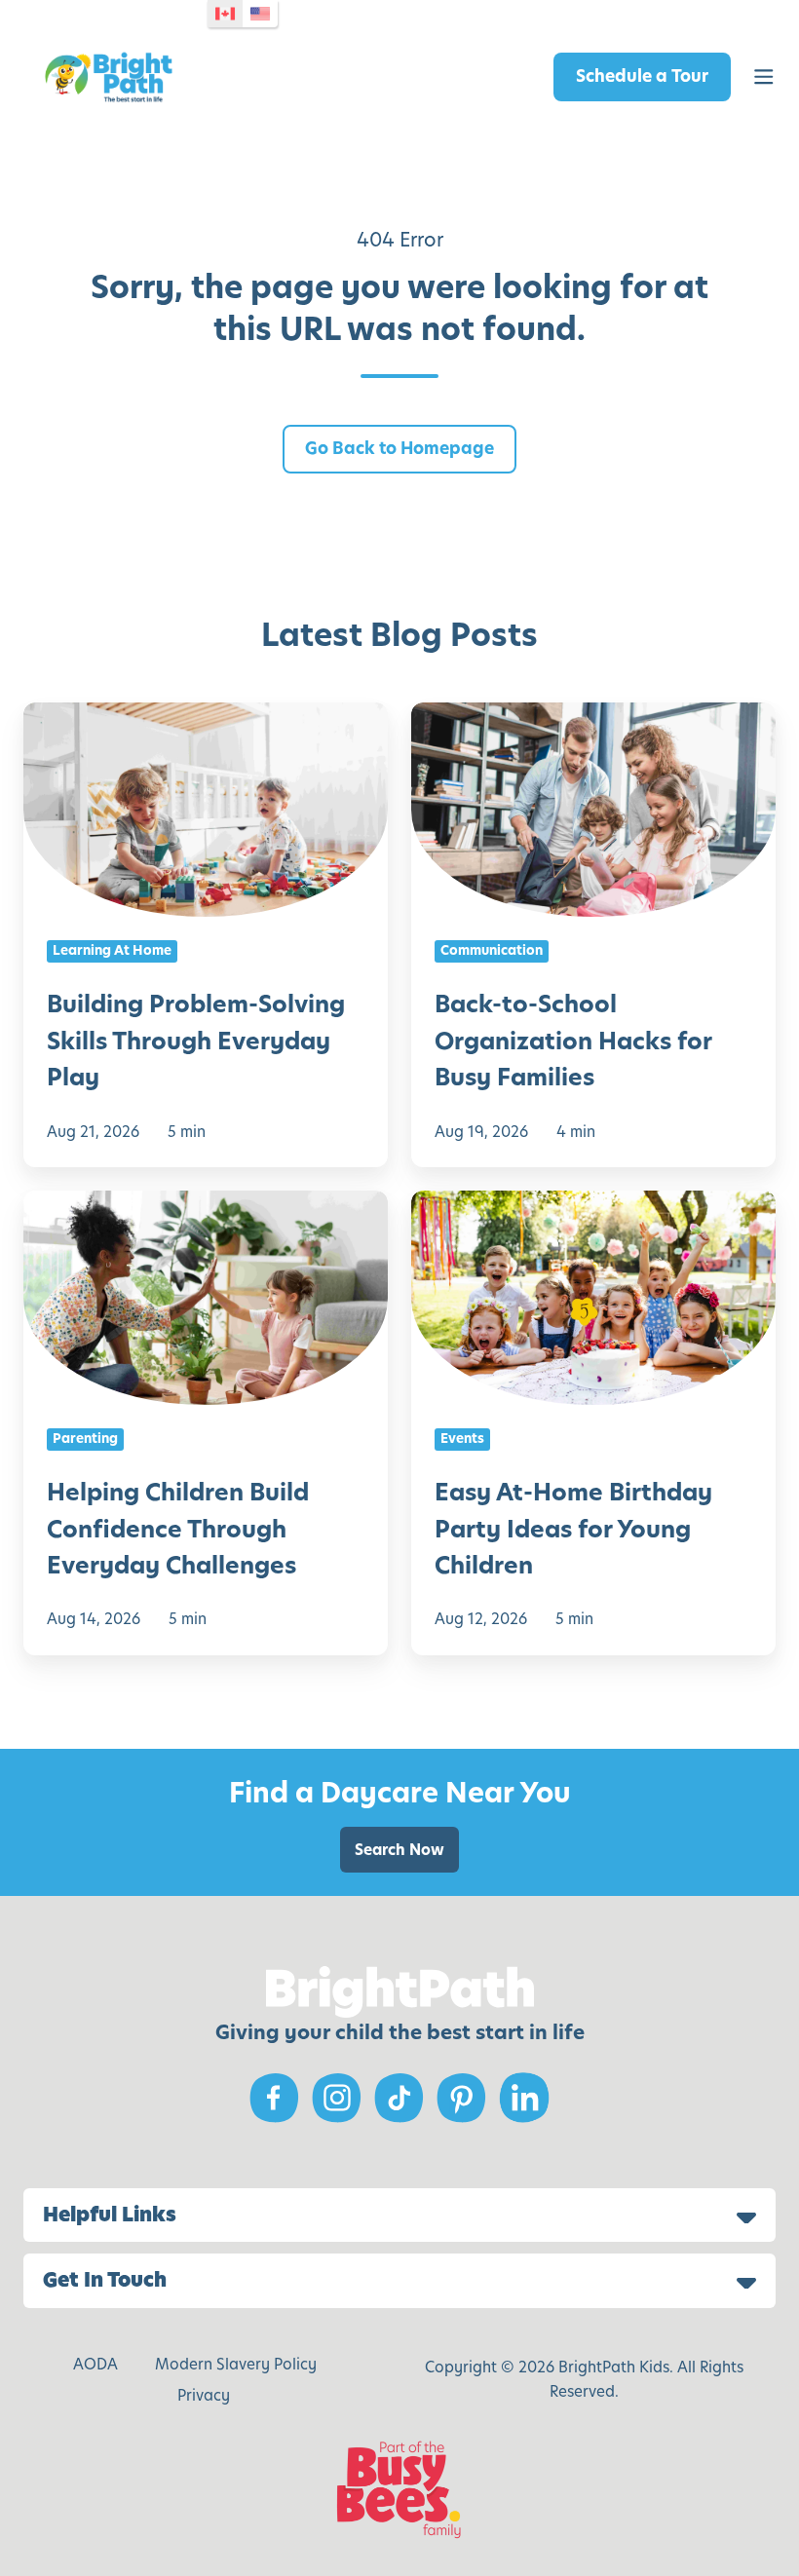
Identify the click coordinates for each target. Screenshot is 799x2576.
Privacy (204, 2395)
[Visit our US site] (260, 14)
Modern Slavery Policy (236, 2364)
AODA (95, 2364)
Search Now (399, 1850)
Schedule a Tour (642, 76)
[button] (764, 77)
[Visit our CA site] (225, 14)
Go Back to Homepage (399, 448)
